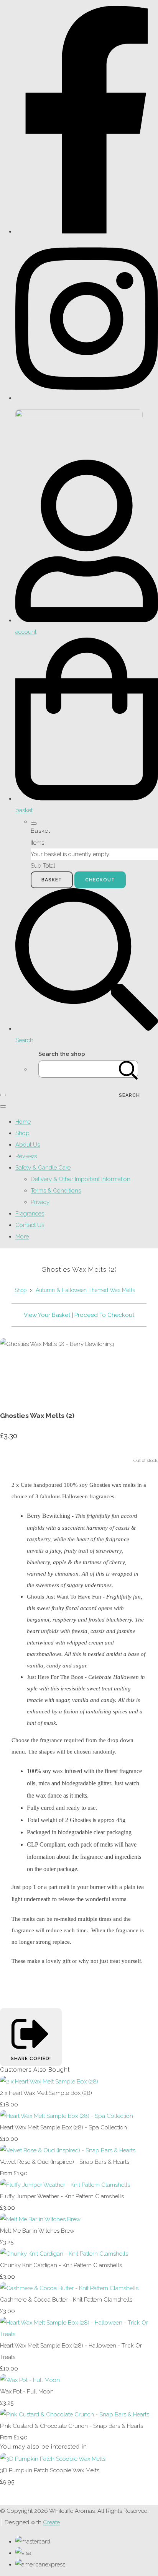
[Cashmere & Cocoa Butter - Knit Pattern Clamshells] (69, 2288)
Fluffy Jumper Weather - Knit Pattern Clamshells (62, 2196)
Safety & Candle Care (43, 1168)
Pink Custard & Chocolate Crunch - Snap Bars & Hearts (72, 2426)
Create (51, 2522)
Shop (22, 1133)
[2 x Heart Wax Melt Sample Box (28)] (49, 2082)
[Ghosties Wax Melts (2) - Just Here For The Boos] (40, 1367)
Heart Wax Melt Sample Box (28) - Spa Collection (63, 2127)
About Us (28, 1145)
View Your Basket (47, 1315)
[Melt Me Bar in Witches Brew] (40, 2219)
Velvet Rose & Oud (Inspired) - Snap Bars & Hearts (65, 2162)
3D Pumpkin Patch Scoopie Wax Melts (50, 2470)
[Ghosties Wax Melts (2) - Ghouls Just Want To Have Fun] (68, 1367)
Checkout (100, 880)
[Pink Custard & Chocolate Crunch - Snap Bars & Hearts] (75, 2414)
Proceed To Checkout (104, 1315)
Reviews (26, 1156)
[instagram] (87, 398)
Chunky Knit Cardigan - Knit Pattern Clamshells (61, 2265)
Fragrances (30, 1214)
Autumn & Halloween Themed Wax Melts (85, 1290)
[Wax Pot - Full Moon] (30, 2380)
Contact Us (30, 1225)
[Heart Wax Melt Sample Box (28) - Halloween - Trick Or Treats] (79, 2334)
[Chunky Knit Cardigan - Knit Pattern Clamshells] (64, 2254)
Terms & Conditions (56, 1191)
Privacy (40, 1202)
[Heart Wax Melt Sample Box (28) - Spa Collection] (67, 2116)
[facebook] (87, 232)
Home (23, 1122)
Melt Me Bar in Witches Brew (37, 2231)
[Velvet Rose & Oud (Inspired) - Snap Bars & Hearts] (68, 2150)
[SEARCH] (128, 1069)
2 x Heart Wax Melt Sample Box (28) (46, 2093)
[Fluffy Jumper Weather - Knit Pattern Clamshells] (65, 2185)
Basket (52, 880)
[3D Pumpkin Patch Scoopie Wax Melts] (53, 2459)
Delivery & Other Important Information (81, 1179)
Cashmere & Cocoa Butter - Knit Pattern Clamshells (66, 2300)
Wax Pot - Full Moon (27, 2392)
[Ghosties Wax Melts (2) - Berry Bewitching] (12, 1367)
